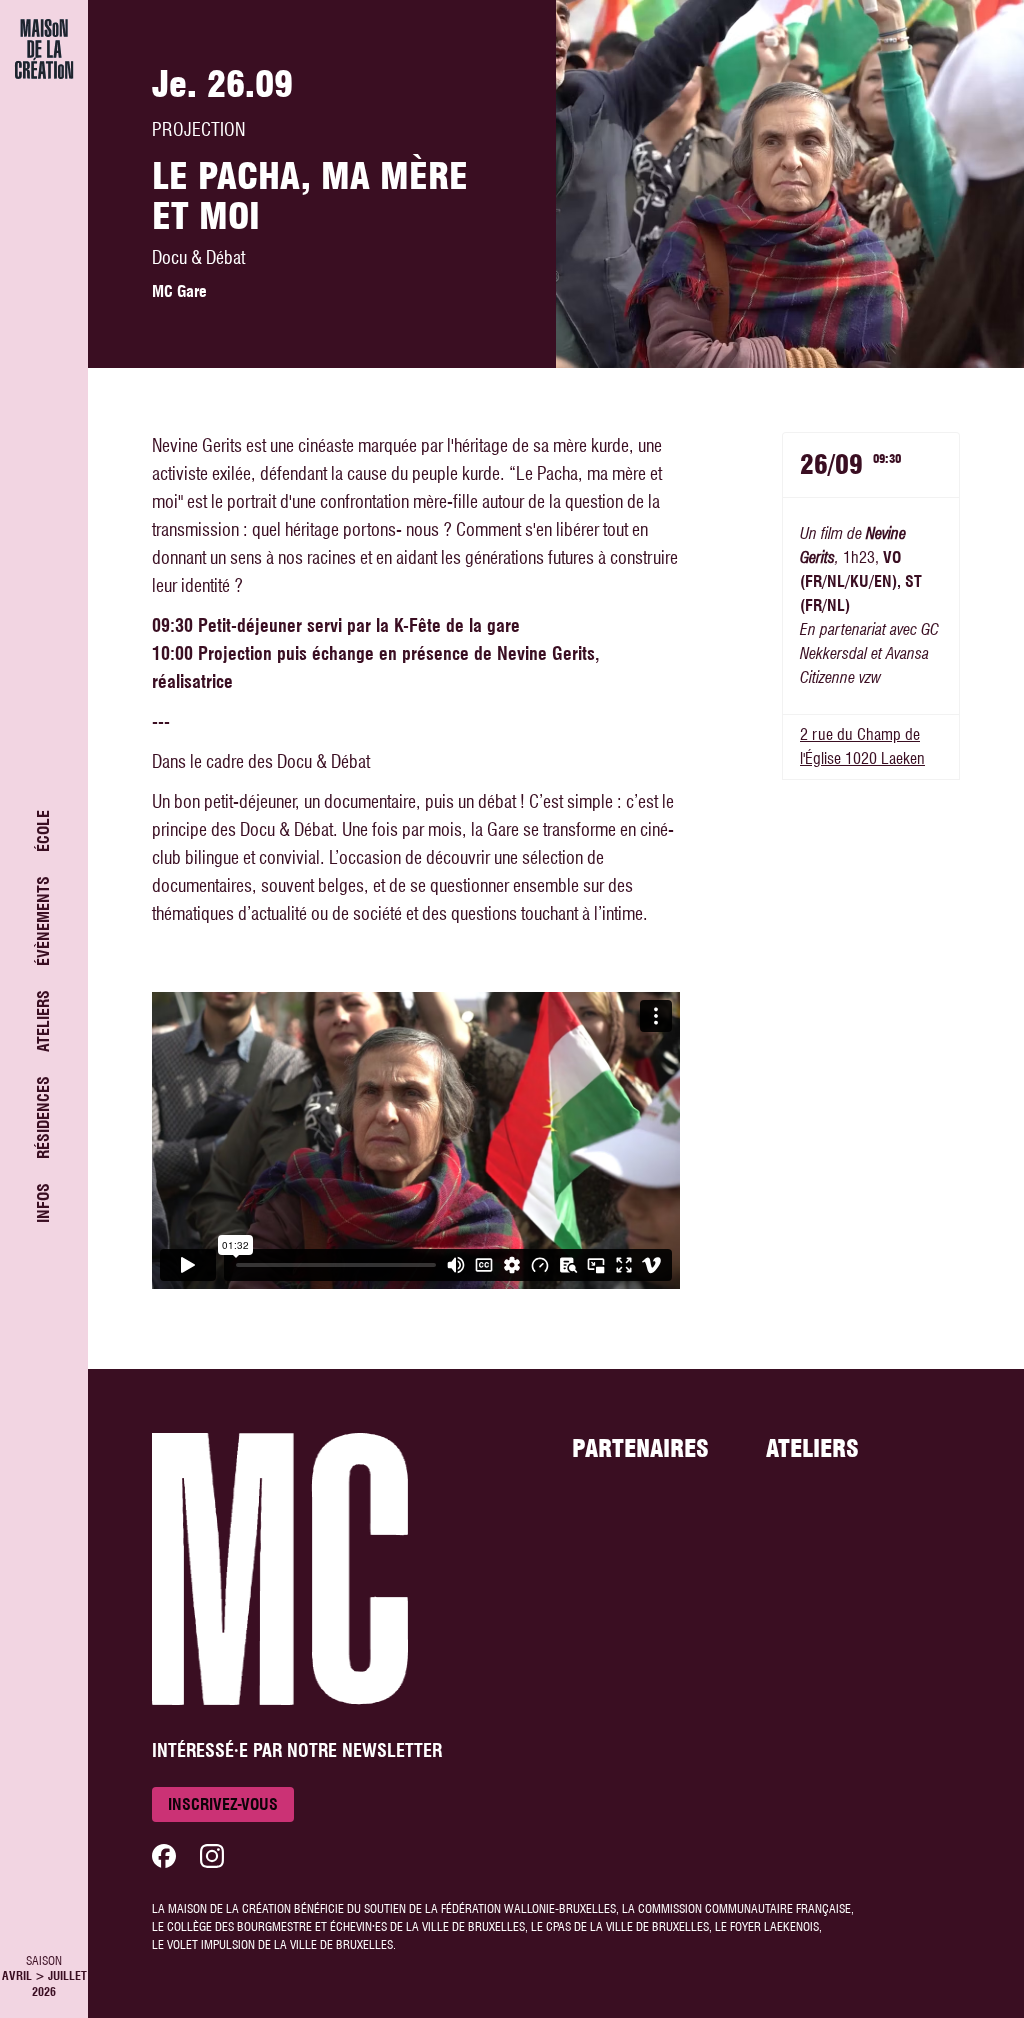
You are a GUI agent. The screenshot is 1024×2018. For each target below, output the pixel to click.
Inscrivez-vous (223, 1804)
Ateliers (43, 1021)
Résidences (43, 1117)
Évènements (43, 921)
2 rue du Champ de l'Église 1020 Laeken (862, 746)
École (43, 831)
